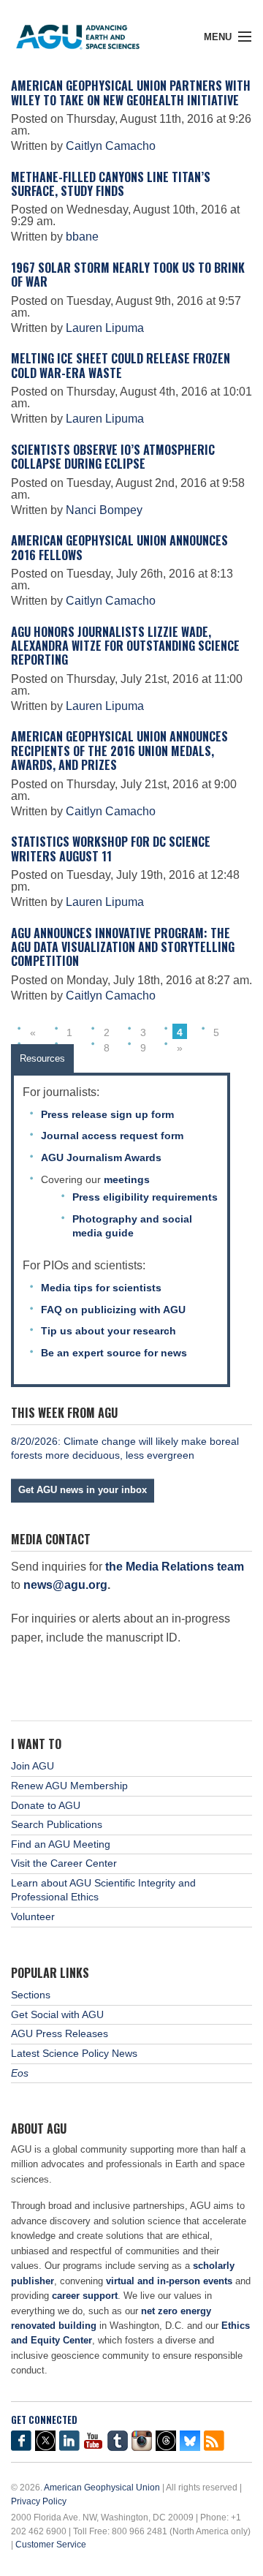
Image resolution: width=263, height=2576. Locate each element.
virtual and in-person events (169, 2281)
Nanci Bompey (104, 510)
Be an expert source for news (114, 1353)
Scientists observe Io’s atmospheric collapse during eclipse (113, 457)
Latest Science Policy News (74, 2053)
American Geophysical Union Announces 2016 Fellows (119, 547)
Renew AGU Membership (69, 1786)
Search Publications (57, 1824)
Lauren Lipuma (105, 328)
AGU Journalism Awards (101, 1157)
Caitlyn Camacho (111, 146)
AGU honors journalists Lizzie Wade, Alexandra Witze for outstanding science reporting (125, 646)
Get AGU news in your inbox (83, 1490)
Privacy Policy (39, 2501)
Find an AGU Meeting (61, 1844)
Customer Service (51, 2545)
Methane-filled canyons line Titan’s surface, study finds (111, 184)
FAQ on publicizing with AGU (113, 1310)
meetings (127, 1179)
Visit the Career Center (64, 1863)
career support (85, 2296)
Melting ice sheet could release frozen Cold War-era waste (121, 365)
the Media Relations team (175, 1567)
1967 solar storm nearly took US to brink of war (128, 275)
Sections (31, 1995)
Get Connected (44, 2420)
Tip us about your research (108, 1331)
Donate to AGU (46, 1805)
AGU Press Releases (60, 2033)
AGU (89, 33)
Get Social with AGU (57, 2014)
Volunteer (33, 1916)
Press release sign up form (107, 1114)
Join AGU (33, 1766)
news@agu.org (65, 1585)
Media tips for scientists (101, 1288)
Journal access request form (112, 1136)
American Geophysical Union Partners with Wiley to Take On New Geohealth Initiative (131, 92)
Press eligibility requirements (145, 1197)
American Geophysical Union (102, 2488)
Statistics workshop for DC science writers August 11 (111, 849)
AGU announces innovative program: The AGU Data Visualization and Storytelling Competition (123, 947)
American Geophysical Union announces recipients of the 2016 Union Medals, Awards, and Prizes (119, 751)
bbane (82, 237)
